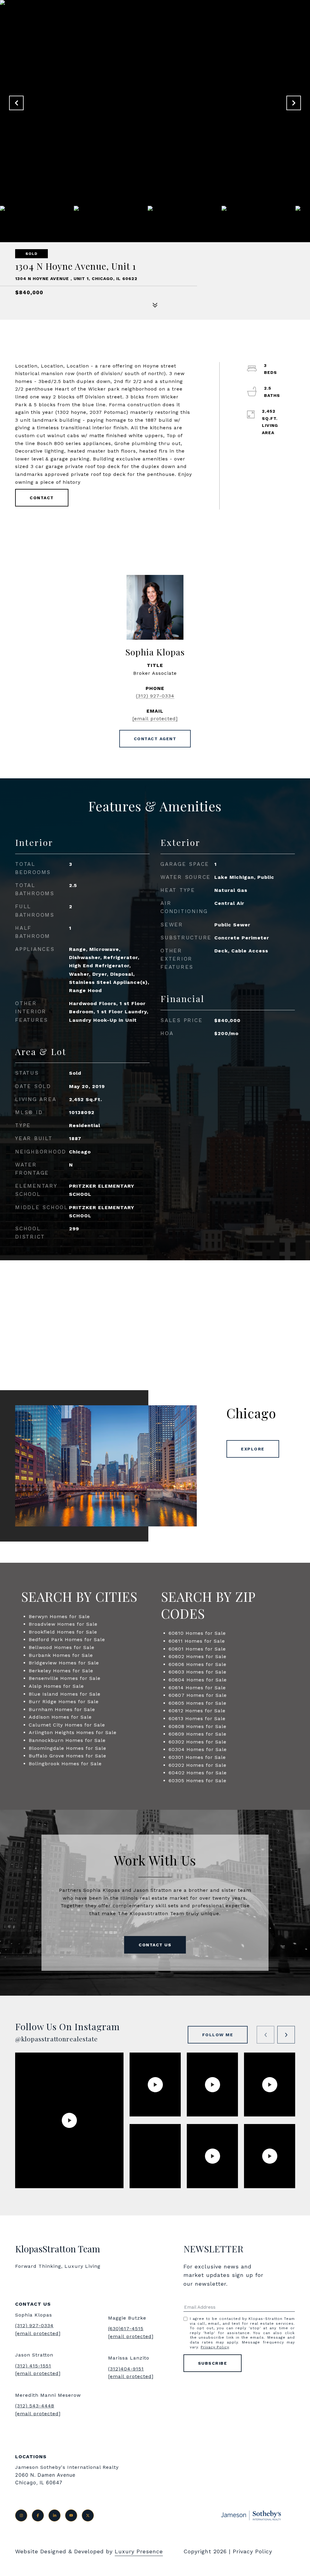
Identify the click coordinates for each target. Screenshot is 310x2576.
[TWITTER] (88, 2515)
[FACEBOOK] (38, 2515)
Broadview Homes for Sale (63, 1624)
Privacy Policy (215, 2347)
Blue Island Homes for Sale (65, 1694)
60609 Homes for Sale (198, 1734)
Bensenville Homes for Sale (65, 1678)
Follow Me (218, 2035)
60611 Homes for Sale (197, 1641)
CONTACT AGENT (155, 739)
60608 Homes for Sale (198, 1726)
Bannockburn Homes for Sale (67, 1740)
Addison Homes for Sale (60, 1717)
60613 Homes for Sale (197, 1718)
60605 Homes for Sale (198, 1703)
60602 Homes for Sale (198, 1656)
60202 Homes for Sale (198, 1765)
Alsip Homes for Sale (56, 1686)
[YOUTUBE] (71, 2515)
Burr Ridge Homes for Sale (64, 1702)
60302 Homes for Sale (198, 1742)
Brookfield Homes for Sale (63, 1632)
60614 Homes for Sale (197, 1688)
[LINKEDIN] (54, 2515)
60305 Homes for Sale (198, 1781)
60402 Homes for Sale (198, 1773)
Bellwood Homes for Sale (62, 1647)
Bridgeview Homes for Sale (64, 1663)
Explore (253, 1449)
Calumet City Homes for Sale (67, 1725)
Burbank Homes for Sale (61, 1655)
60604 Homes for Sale (198, 1680)
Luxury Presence (139, 2551)
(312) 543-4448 (35, 2406)
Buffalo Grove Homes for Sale (68, 1756)
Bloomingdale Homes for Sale (68, 1748)
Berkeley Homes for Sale (61, 1671)
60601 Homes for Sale (197, 1649)
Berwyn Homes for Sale (59, 1616)
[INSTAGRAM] (21, 2515)
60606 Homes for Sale (198, 1664)
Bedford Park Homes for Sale (67, 1639)
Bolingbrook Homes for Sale (65, 1764)
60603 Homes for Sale (198, 1672)
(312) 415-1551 (33, 2366)
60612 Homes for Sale (197, 1711)
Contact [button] (42, 498)
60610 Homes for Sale (197, 1633)
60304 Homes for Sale (198, 1749)
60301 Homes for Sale (197, 1757)
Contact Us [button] (155, 1945)
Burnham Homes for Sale (62, 1709)
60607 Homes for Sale (198, 1695)
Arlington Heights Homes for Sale (73, 1732)
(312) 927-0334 (155, 696)
